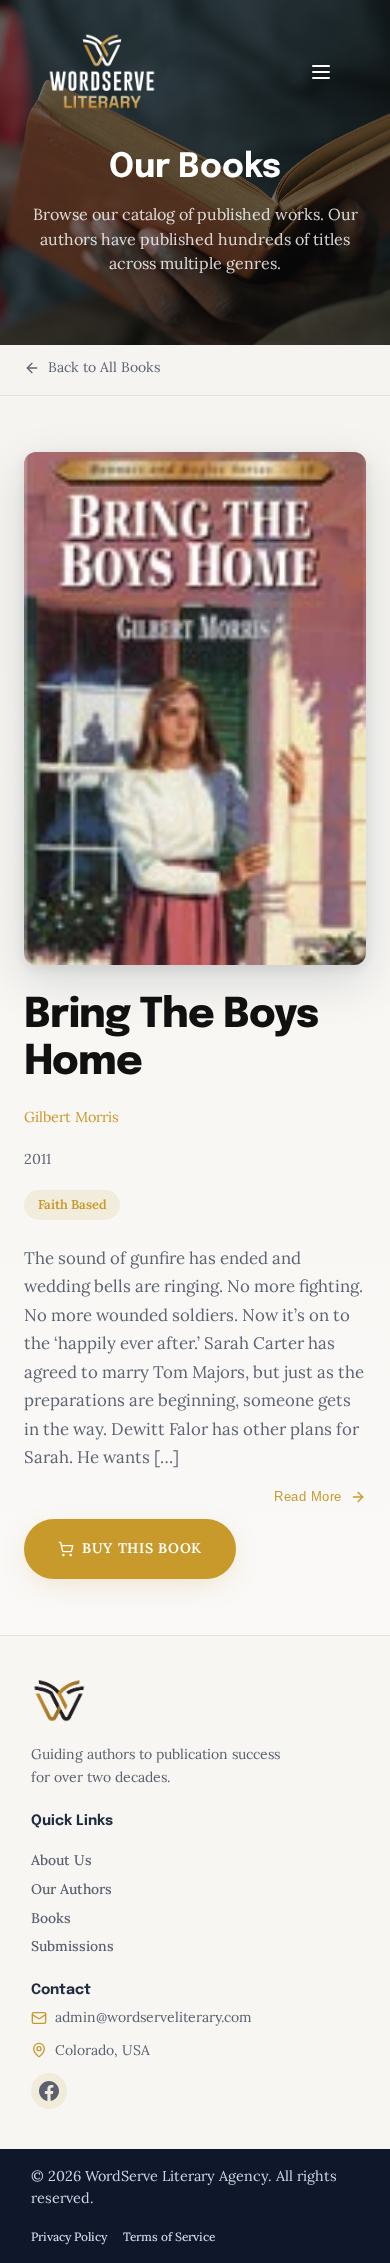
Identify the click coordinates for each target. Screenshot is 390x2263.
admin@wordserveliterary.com (153, 2017)
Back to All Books (104, 367)
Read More (308, 1496)
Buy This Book (142, 1548)
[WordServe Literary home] (102, 72)
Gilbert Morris (71, 1117)
